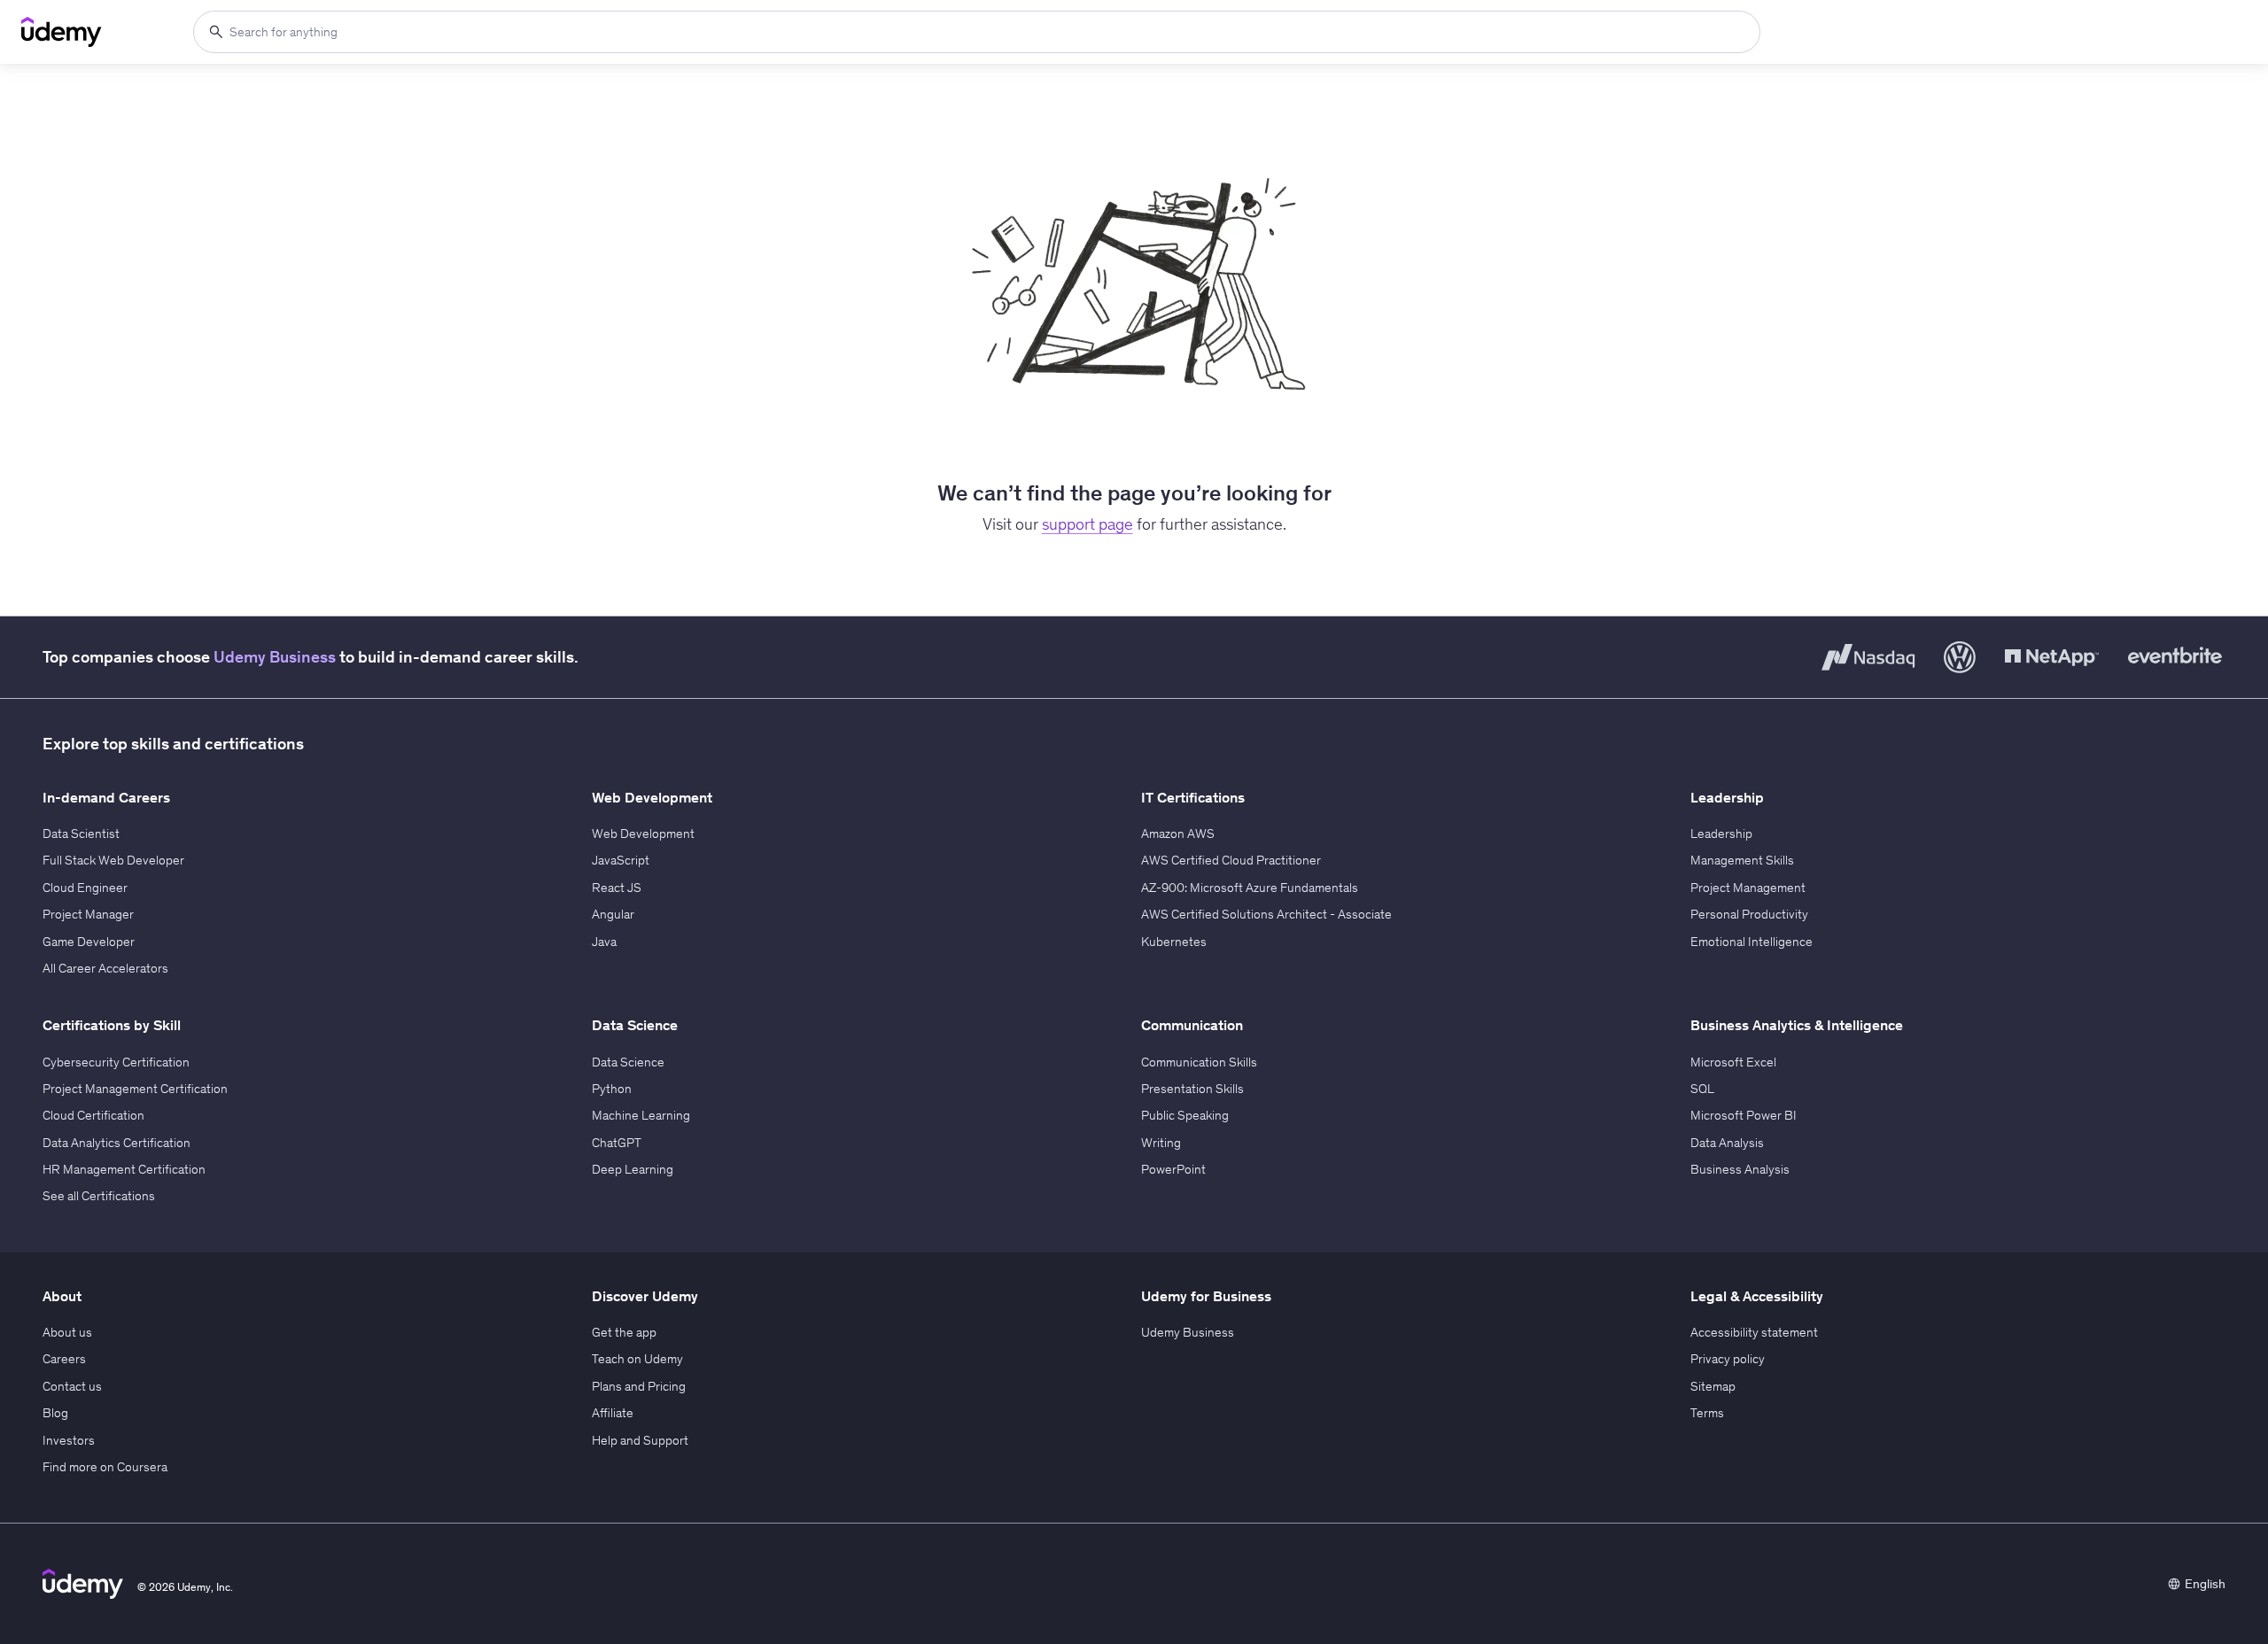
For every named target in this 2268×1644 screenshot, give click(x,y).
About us (67, 1332)
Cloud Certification (93, 1115)
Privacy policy (1728, 1359)
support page (1087, 524)
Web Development (643, 834)
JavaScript (621, 860)
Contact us (72, 1386)
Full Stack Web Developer (113, 860)
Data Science (628, 1062)
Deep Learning (633, 1169)
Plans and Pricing (639, 1386)
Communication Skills (1199, 1062)
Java (604, 942)
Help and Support (640, 1440)
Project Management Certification (135, 1089)
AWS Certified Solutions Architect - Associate (1266, 914)
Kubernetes (1174, 942)
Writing (1161, 1143)
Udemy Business (275, 657)
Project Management (1748, 888)
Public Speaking (1185, 1115)
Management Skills (1742, 860)
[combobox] (977, 32)
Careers (64, 1359)
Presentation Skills (1192, 1089)
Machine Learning (641, 1115)
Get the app (624, 1332)
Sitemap (1713, 1386)
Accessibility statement (1754, 1332)
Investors (69, 1440)
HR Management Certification (124, 1169)
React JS (617, 888)
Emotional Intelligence (1751, 942)
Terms (1707, 1413)
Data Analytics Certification (117, 1143)
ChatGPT (617, 1143)
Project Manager (88, 914)
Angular (613, 914)
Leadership (1721, 834)
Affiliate (613, 1413)
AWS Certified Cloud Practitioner (1231, 860)
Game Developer (89, 942)
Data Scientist (81, 834)
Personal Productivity (1749, 914)
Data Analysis (1727, 1143)
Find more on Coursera (105, 1467)
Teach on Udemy (637, 1359)
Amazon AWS (1178, 834)
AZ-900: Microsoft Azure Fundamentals (1250, 888)
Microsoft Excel (1733, 1062)
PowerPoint (1173, 1169)
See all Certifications (99, 1196)
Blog (55, 1413)
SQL (1702, 1089)
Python (612, 1089)
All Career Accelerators (105, 968)
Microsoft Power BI (1744, 1115)
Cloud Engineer (85, 888)
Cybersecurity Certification (116, 1062)
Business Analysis (1740, 1169)
